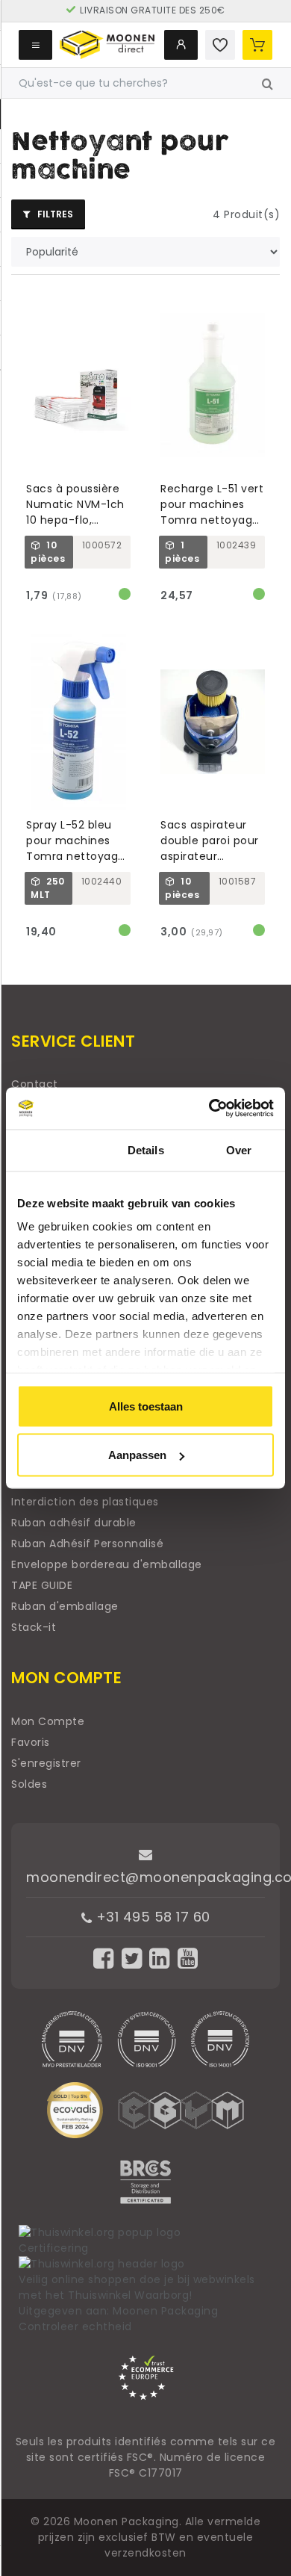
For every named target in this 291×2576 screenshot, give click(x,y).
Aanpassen (137, 1455)
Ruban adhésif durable (74, 1523)
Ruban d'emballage (65, 1606)
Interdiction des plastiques (85, 1502)
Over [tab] (239, 1149)
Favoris (31, 1742)
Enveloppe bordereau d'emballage (107, 1564)
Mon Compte (48, 1721)
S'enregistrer (46, 1763)
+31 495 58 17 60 (151, 1917)
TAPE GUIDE (42, 1585)
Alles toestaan (146, 1406)
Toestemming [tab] (53, 1149)
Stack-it (34, 1627)
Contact (35, 1084)
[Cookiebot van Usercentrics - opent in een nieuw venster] (209, 1109)
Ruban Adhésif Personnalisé (87, 1544)
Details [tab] (146, 1149)
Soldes (29, 1784)
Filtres (54, 214)
